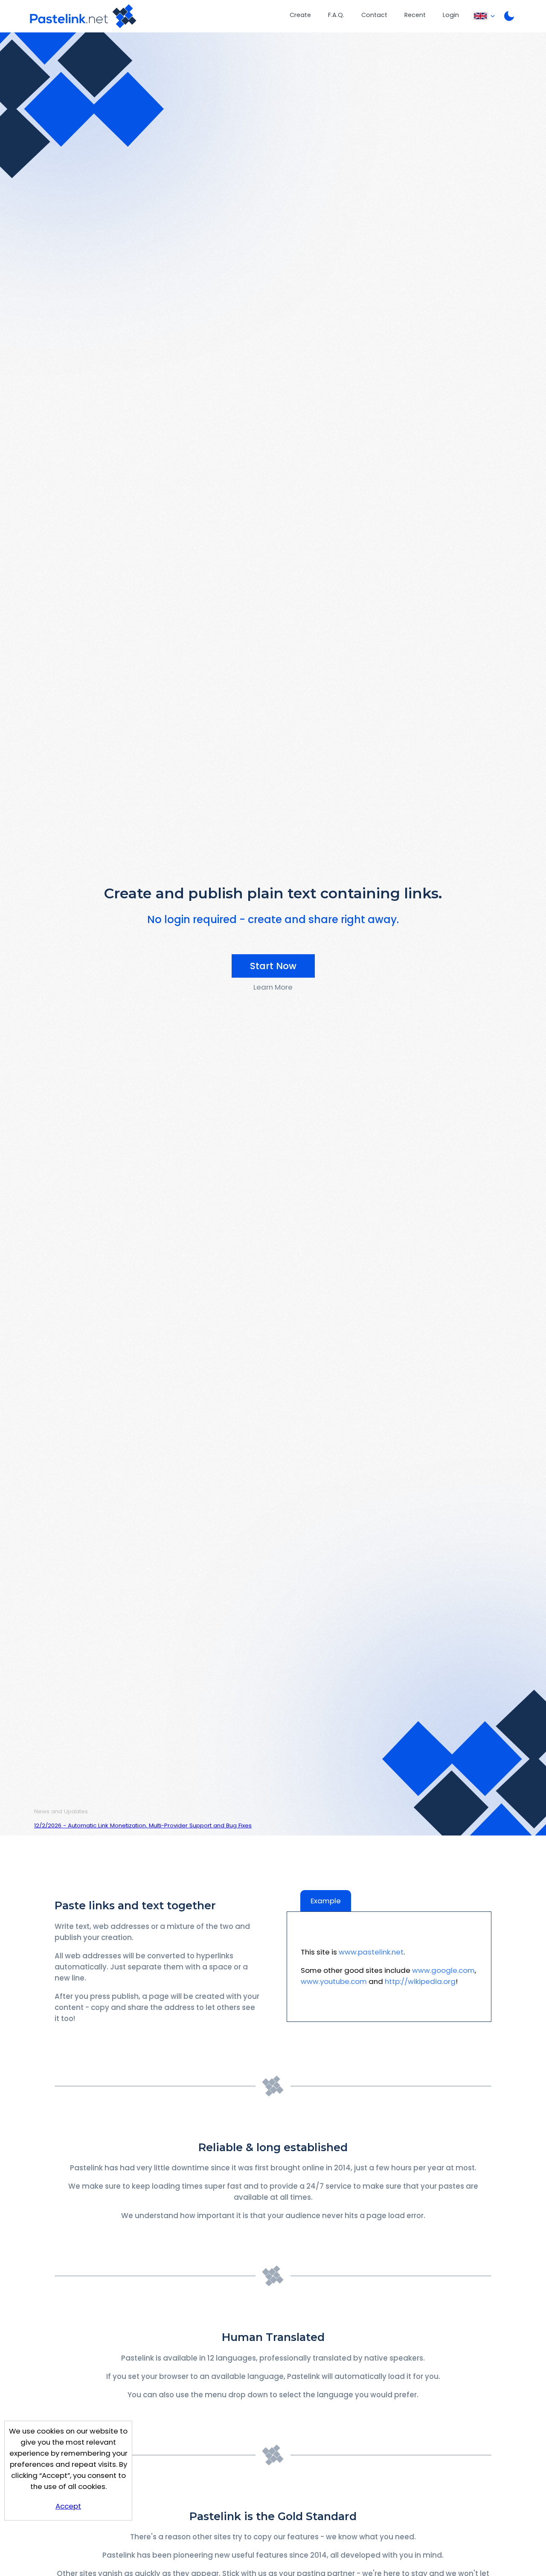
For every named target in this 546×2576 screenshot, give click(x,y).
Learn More (273, 987)
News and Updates (61, 1811)
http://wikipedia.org (420, 1981)
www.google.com (443, 1970)
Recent (415, 15)
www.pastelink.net (371, 1952)
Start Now (273, 966)
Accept (68, 2506)
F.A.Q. (336, 15)
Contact (374, 15)
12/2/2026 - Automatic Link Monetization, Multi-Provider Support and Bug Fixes (143, 1825)
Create (300, 15)
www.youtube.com (334, 1981)
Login (451, 15)
